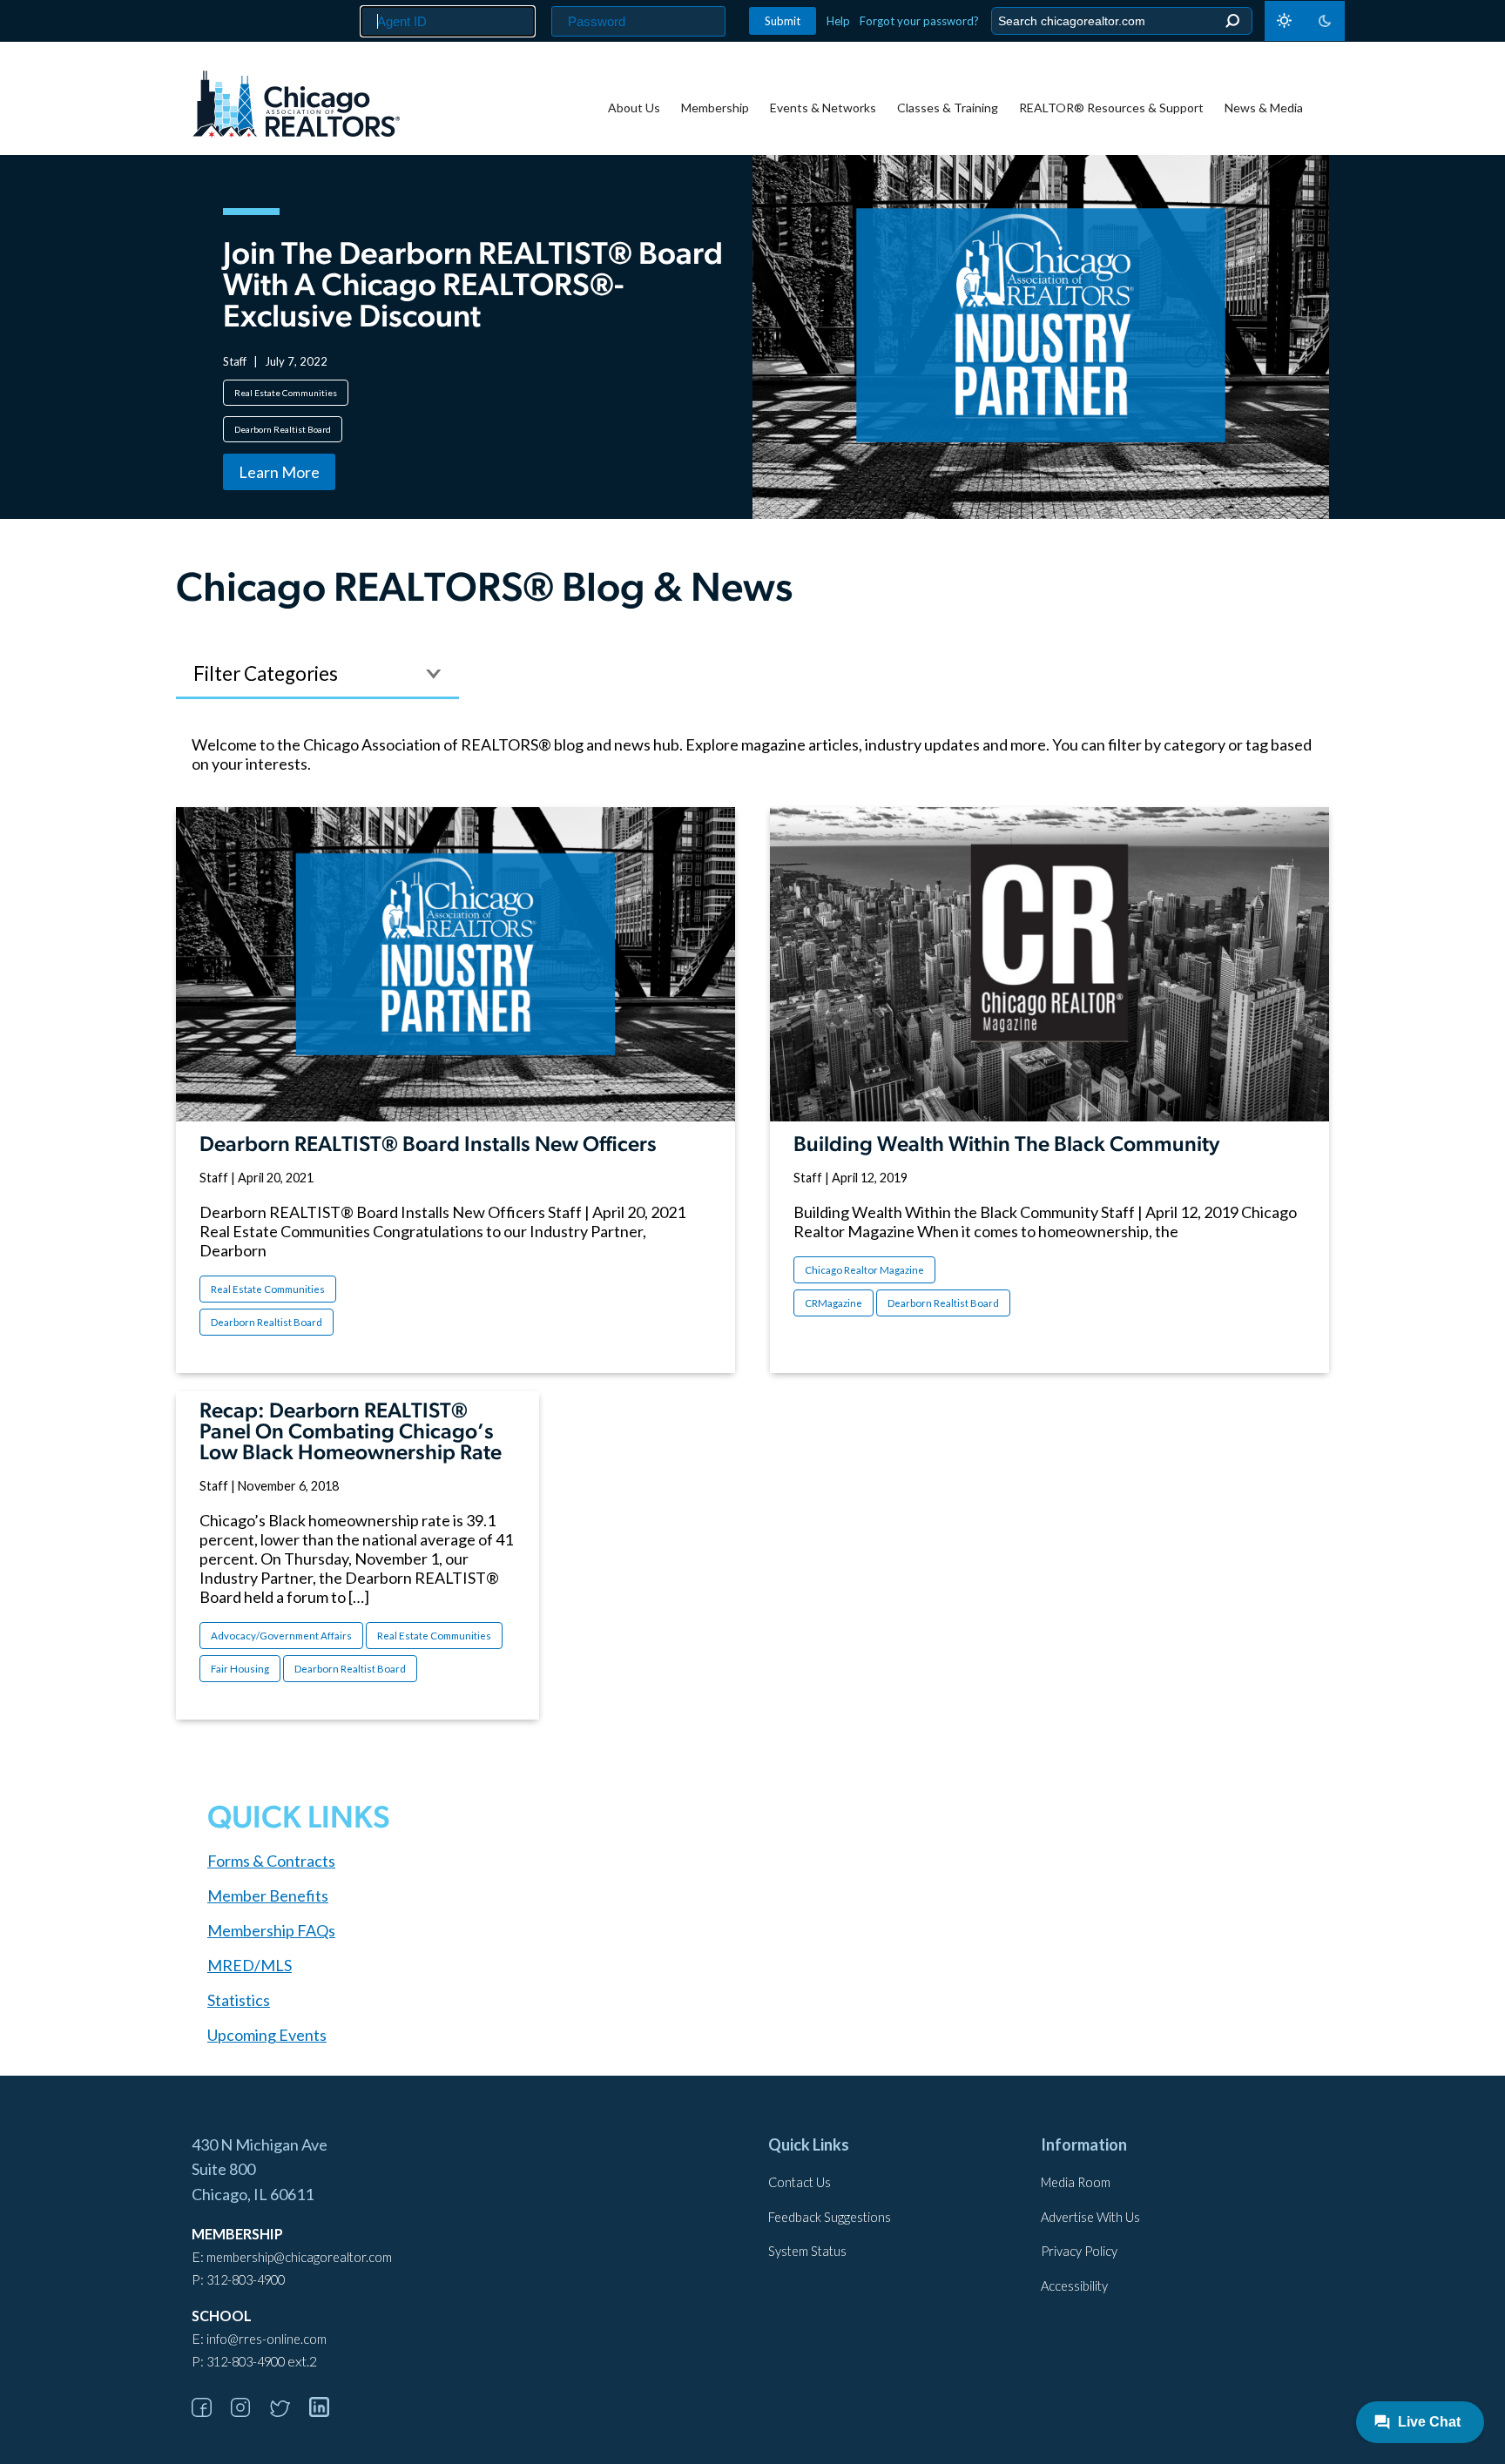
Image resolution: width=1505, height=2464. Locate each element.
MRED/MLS (250, 1965)
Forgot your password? (919, 21)
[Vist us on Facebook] (210, 2411)
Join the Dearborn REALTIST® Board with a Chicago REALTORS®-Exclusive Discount (473, 287)
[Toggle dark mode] (1305, 21)
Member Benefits (268, 1895)
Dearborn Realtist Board (283, 429)
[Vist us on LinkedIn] (327, 2411)
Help (838, 21)
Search (1232, 21)
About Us (634, 108)
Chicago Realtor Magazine (864, 1270)
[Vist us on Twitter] (288, 2411)
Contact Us (800, 2182)
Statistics (239, 2000)
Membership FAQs (271, 1930)
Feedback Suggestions (830, 2217)
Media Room (1076, 2182)
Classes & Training (948, 108)
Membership (715, 108)
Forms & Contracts (271, 1861)
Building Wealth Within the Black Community (1006, 1146)
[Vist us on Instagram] (249, 2411)
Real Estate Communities (286, 393)
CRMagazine (833, 1303)
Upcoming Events (267, 2035)
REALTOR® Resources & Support (1111, 108)
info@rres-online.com (267, 2339)
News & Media (1264, 108)
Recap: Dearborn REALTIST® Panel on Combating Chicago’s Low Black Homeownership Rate (351, 1433)
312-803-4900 (246, 2280)
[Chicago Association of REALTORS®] (296, 106)
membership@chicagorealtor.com (299, 2257)
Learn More (279, 472)
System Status (807, 2251)
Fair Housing (240, 1669)
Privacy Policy (1079, 2251)
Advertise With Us (1090, 2217)
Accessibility (1074, 2286)
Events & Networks (823, 108)
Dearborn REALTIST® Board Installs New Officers (428, 1146)
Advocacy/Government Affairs (281, 1636)
